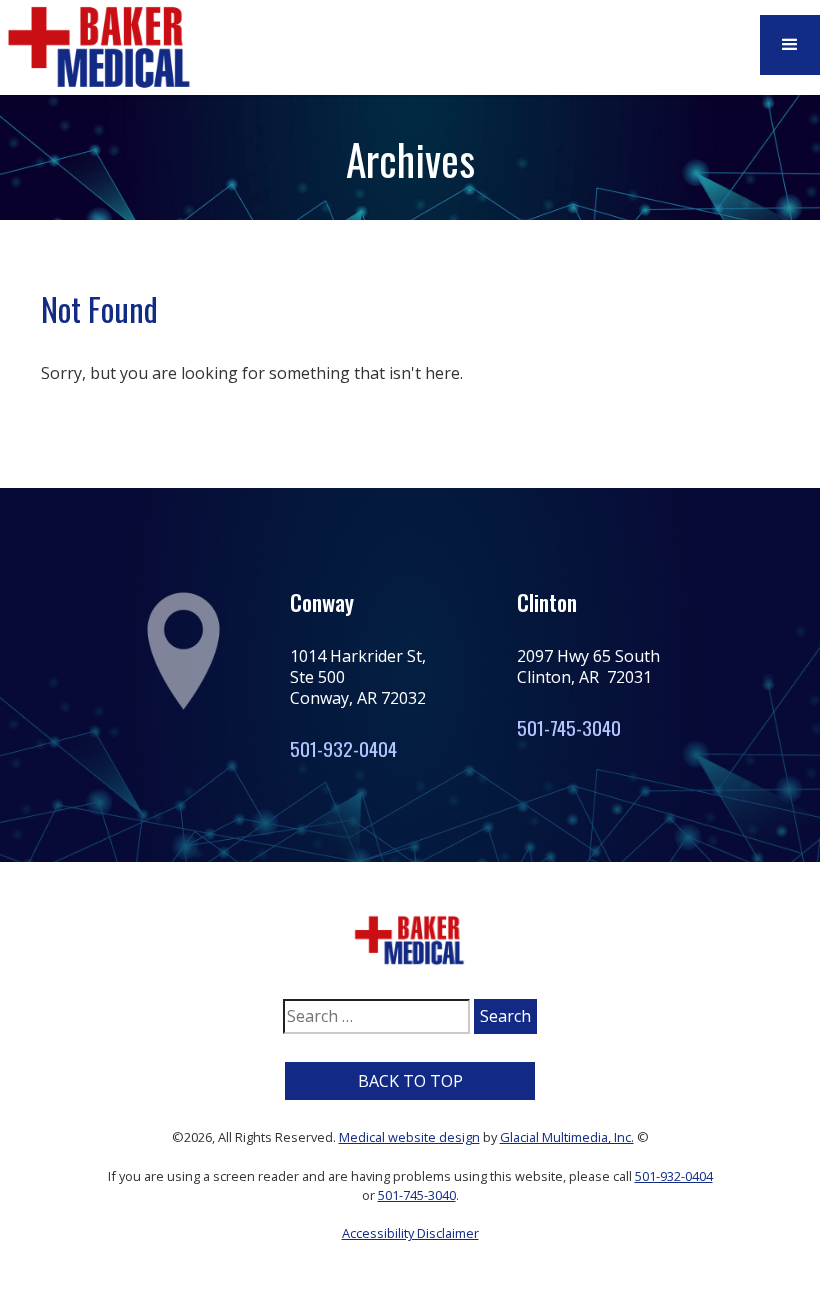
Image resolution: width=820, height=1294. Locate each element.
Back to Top (410, 1081)
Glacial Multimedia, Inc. (567, 1137)
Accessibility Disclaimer (410, 1233)
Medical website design (409, 1137)
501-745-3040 (569, 727)
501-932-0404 (343, 748)
